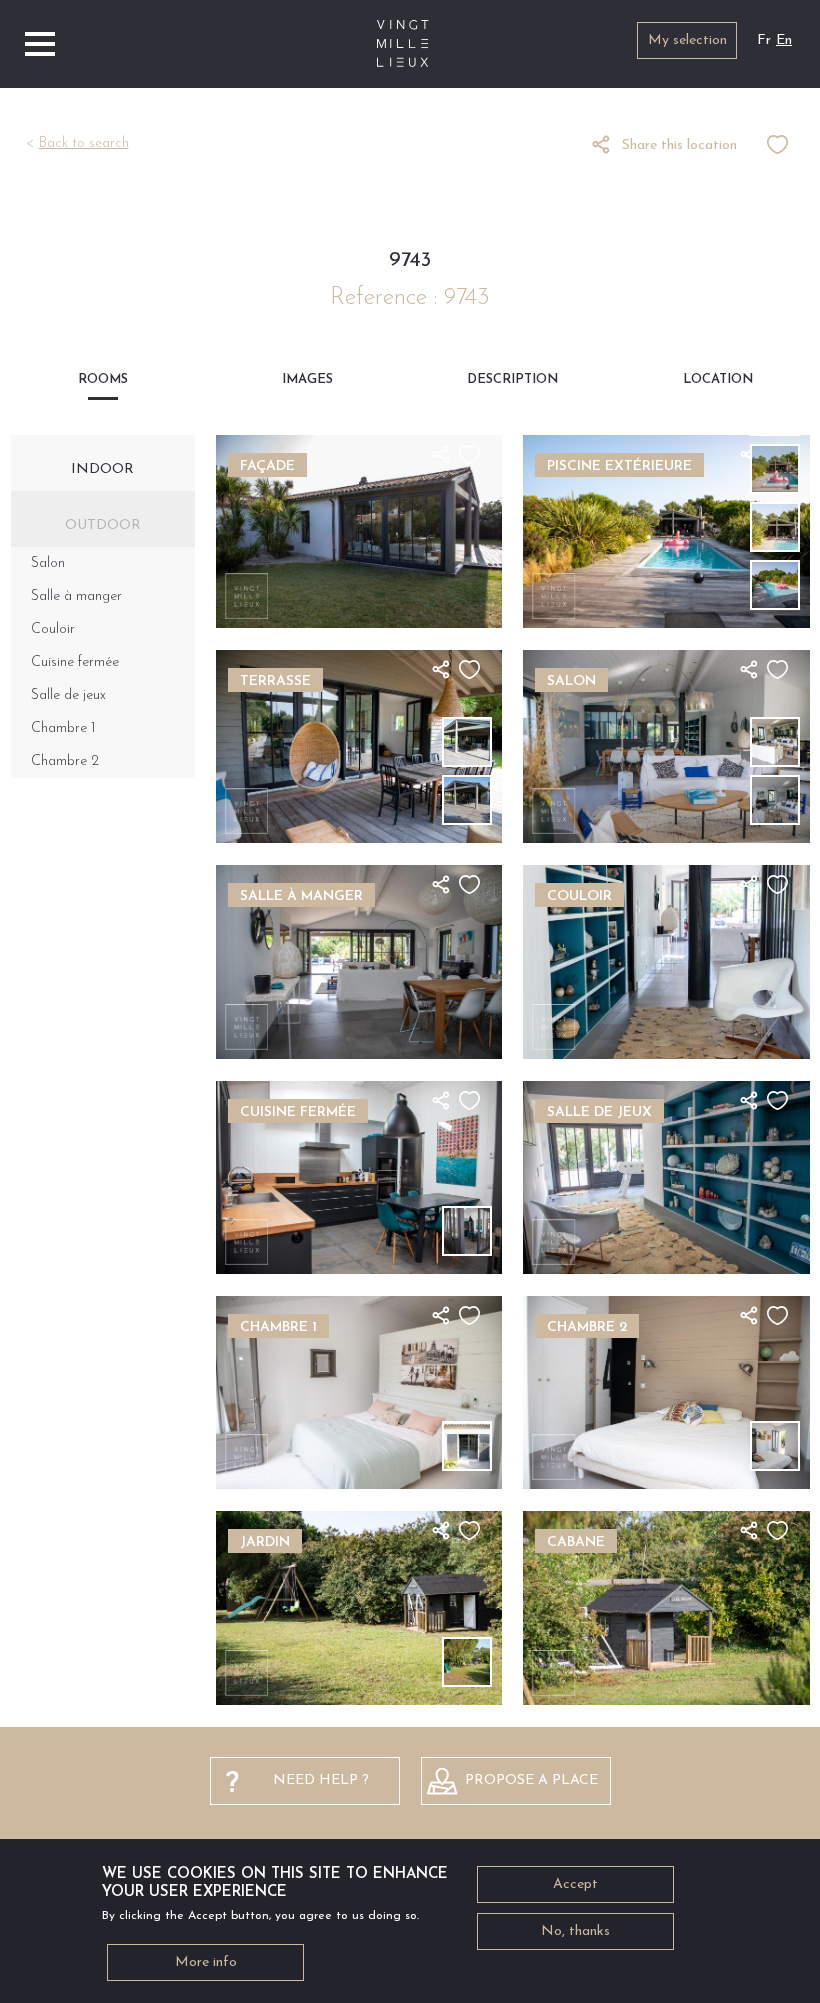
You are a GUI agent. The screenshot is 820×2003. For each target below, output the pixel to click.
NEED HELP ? (321, 1780)
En (784, 40)
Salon (48, 563)
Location (718, 379)
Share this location (679, 145)
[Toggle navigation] (40, 44)
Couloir (53, 629)
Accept (575, 1884)
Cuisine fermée (75, 662)
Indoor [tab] (102, 469)
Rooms (103, 379)
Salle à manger (76, 596)
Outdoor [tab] (103, 525)
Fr (764, 40)
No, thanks (575, 1931)
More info (206, 1962)
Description (512, 379)
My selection (687, 40)
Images (307, 379)
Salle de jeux (68, 695)
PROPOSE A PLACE (531, 1780)
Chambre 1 (63, 728)
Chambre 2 (65, 761)
